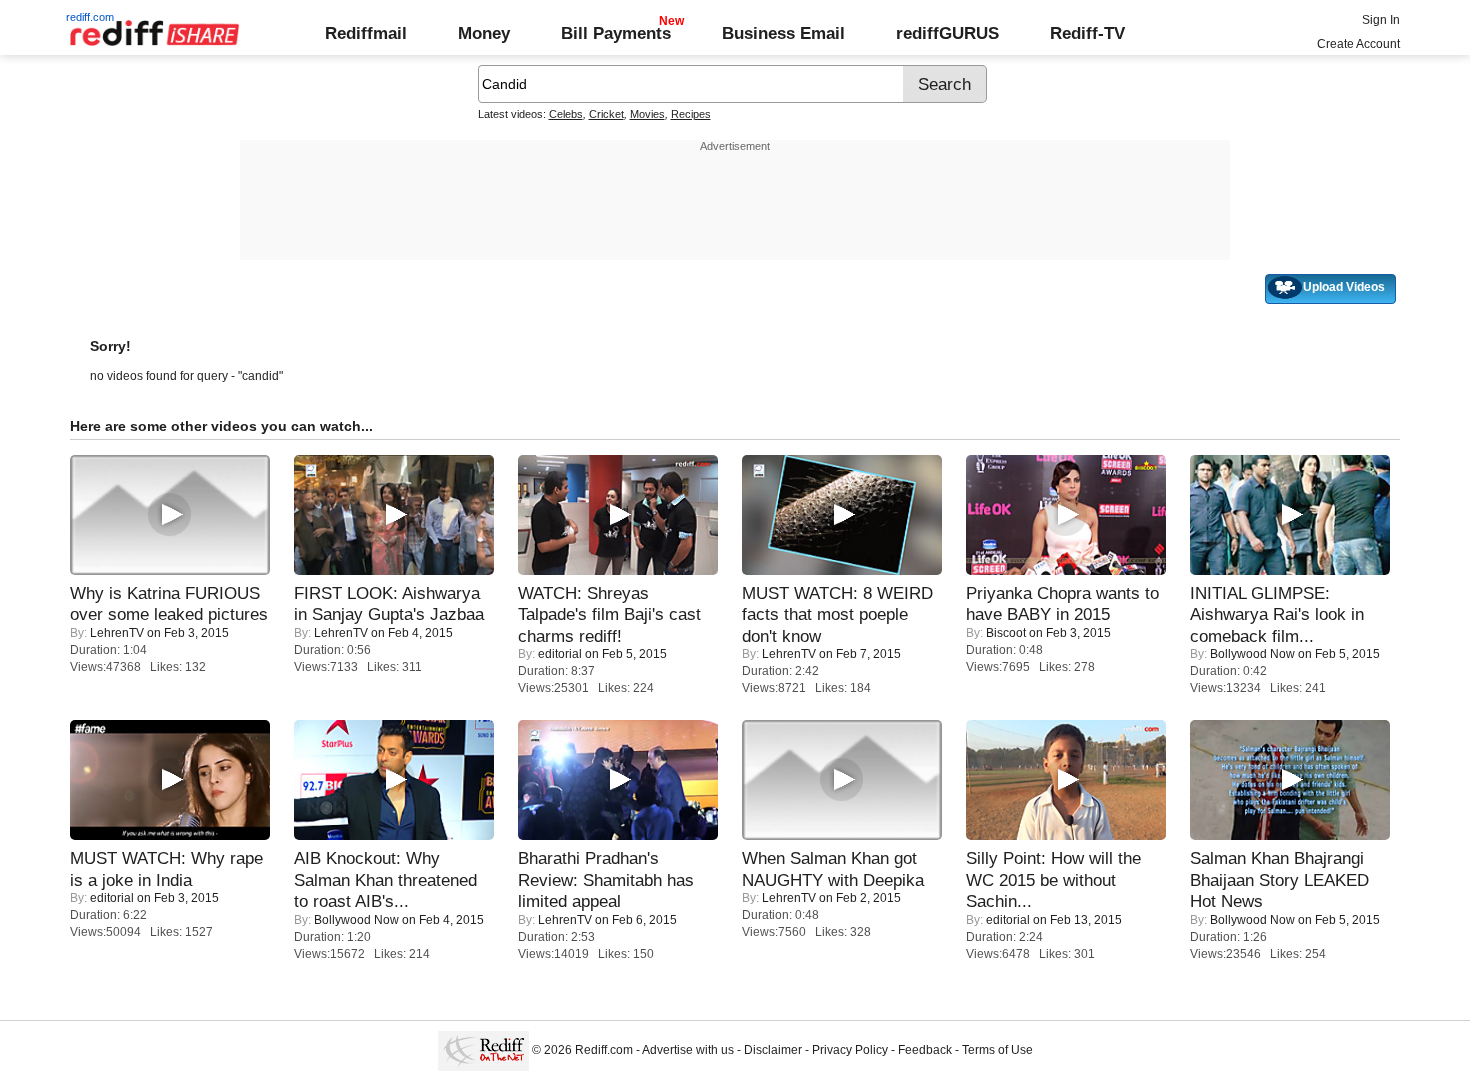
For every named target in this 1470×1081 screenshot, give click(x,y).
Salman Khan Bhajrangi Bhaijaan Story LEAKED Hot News (1279, 879)
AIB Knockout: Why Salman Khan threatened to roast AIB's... (385, 879)
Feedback (925, 1050)
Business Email (783, 33)
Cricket (606, 114)
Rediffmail (366, 33)
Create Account (1358, 44)
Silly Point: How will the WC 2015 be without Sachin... (1053, 879)
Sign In (1381, 20)
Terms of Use (997, 1050)
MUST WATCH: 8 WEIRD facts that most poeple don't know (837, 614)
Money (484, 33)
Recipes (691, 114)
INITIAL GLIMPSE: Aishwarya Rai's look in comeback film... (1277, 614)
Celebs (566, 114)
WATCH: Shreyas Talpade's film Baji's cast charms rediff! (609, 614)
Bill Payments (616, 33)
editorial (560, 654)
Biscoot (1006, 633)
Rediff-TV (1087, 33)
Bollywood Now (1252, 654)
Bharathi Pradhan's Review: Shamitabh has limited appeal (606, 879)
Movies (647, 114)
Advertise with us (688, 1050)
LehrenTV (117, 633)
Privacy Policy (850, 1050)
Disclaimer (773, 1050)
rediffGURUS (947, 33)
